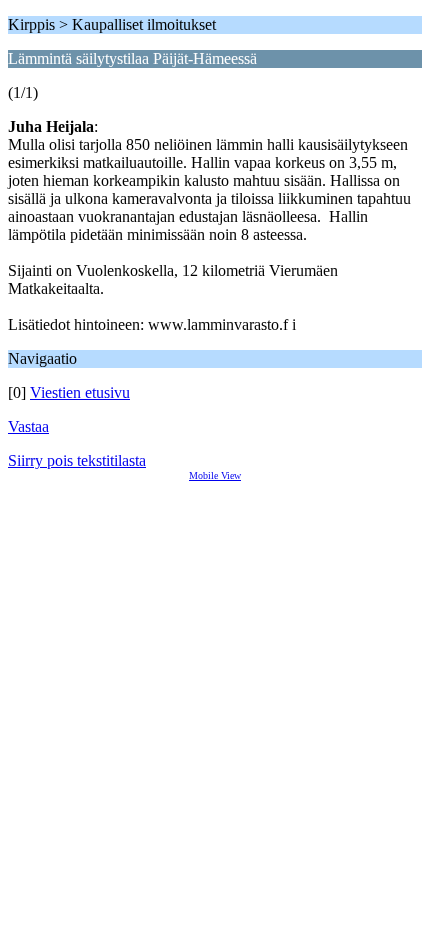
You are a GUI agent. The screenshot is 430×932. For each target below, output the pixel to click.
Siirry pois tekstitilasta (77, 460)
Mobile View (215, 475)
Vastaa (28, 426)
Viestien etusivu (80, 392)
